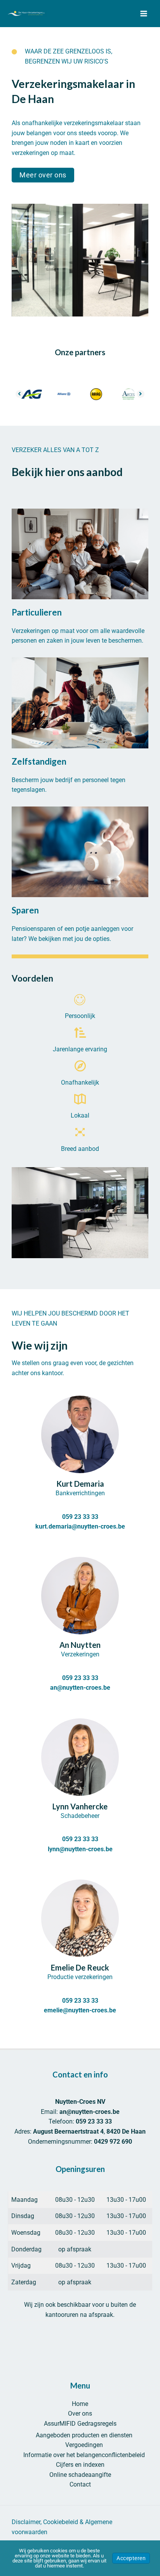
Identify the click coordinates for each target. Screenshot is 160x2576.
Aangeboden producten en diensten (84, 2435)
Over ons (80, 2413)
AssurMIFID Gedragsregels (80, 2424)
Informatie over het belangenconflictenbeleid (84, 2455)
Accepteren (131, 2558)
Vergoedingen (84, 2445)
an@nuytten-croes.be (80, 1688)
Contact (80, 2484)
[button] (43, 175)
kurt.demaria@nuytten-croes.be (80, 1526)
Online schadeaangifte (80, 2475)
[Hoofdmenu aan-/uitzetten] (144, 14)
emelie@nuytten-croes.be (80, 2010)
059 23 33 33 (80, 1517)
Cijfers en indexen (80, 2465)
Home (80, 2404)
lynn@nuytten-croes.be (80, 1849)
